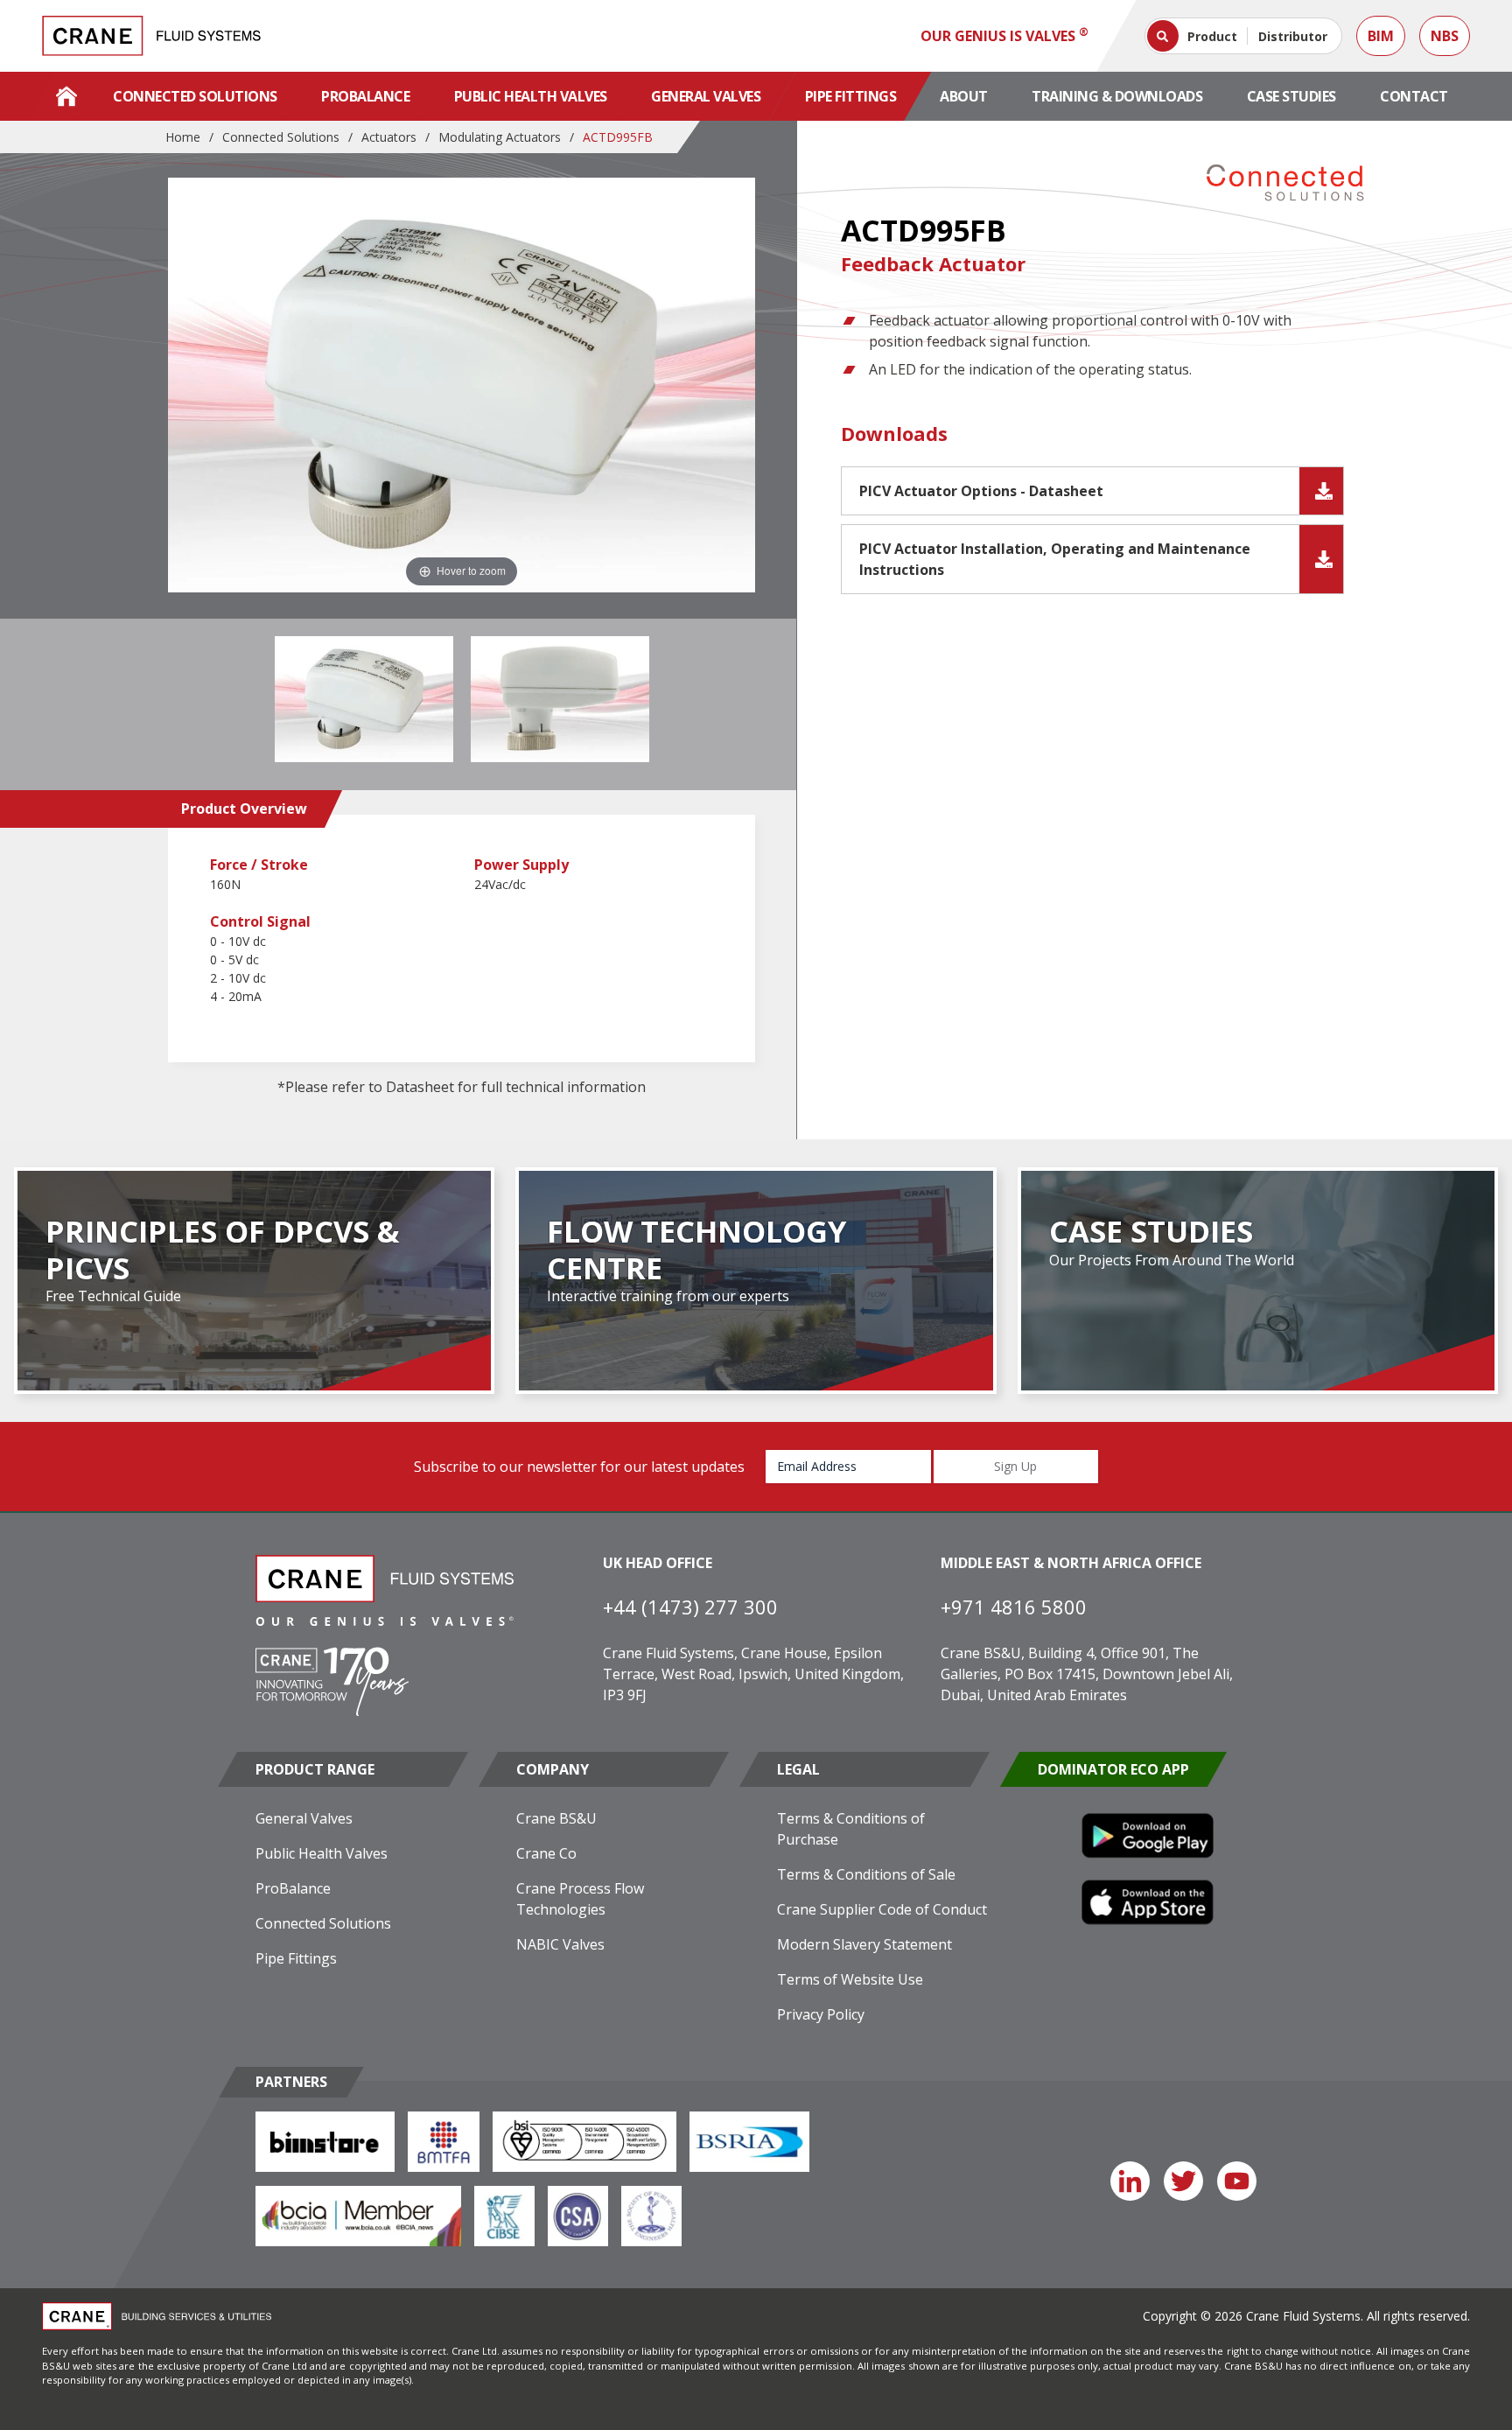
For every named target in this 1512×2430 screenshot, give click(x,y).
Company (553, 1769)
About (964, 96)
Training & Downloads (1117, 96)
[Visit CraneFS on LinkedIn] (1130, 2181)
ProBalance (365, 96)
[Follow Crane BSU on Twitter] (1183, 2181)
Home (183, 137)
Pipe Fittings (851, 96)
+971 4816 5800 (1014, 1607)
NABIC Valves (560, 1944)
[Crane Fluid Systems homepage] (151, 36)
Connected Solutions (195, 96)
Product (1212, 36)
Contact (1414, 96)
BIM (1381, 36)
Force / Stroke (259, 865)
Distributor (1293, 36)
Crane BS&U (556, 1818)
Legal (798, 1769)
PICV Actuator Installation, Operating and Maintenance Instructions (1055, 559)
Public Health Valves (531, 96)
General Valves (706, 96)
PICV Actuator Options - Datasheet (981, 491)
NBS (1445, 36)
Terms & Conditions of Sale (866, 1874)
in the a (471, 570)
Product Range (315, 1769)
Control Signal (260, 921)
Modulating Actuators (500, 137)
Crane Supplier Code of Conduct (882, 1909)
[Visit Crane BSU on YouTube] (1237, 2181)
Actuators (389, 137)
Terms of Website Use (850, 1979)
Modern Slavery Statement (864, 1944)
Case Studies (1291, 96)
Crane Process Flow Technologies (580, 1899)
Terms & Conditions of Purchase (851, 1829)
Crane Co (546, 1853)
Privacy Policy (821, 2014)
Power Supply (521, 865)
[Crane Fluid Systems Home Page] (66, 96)
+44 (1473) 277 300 (690, 1607)
